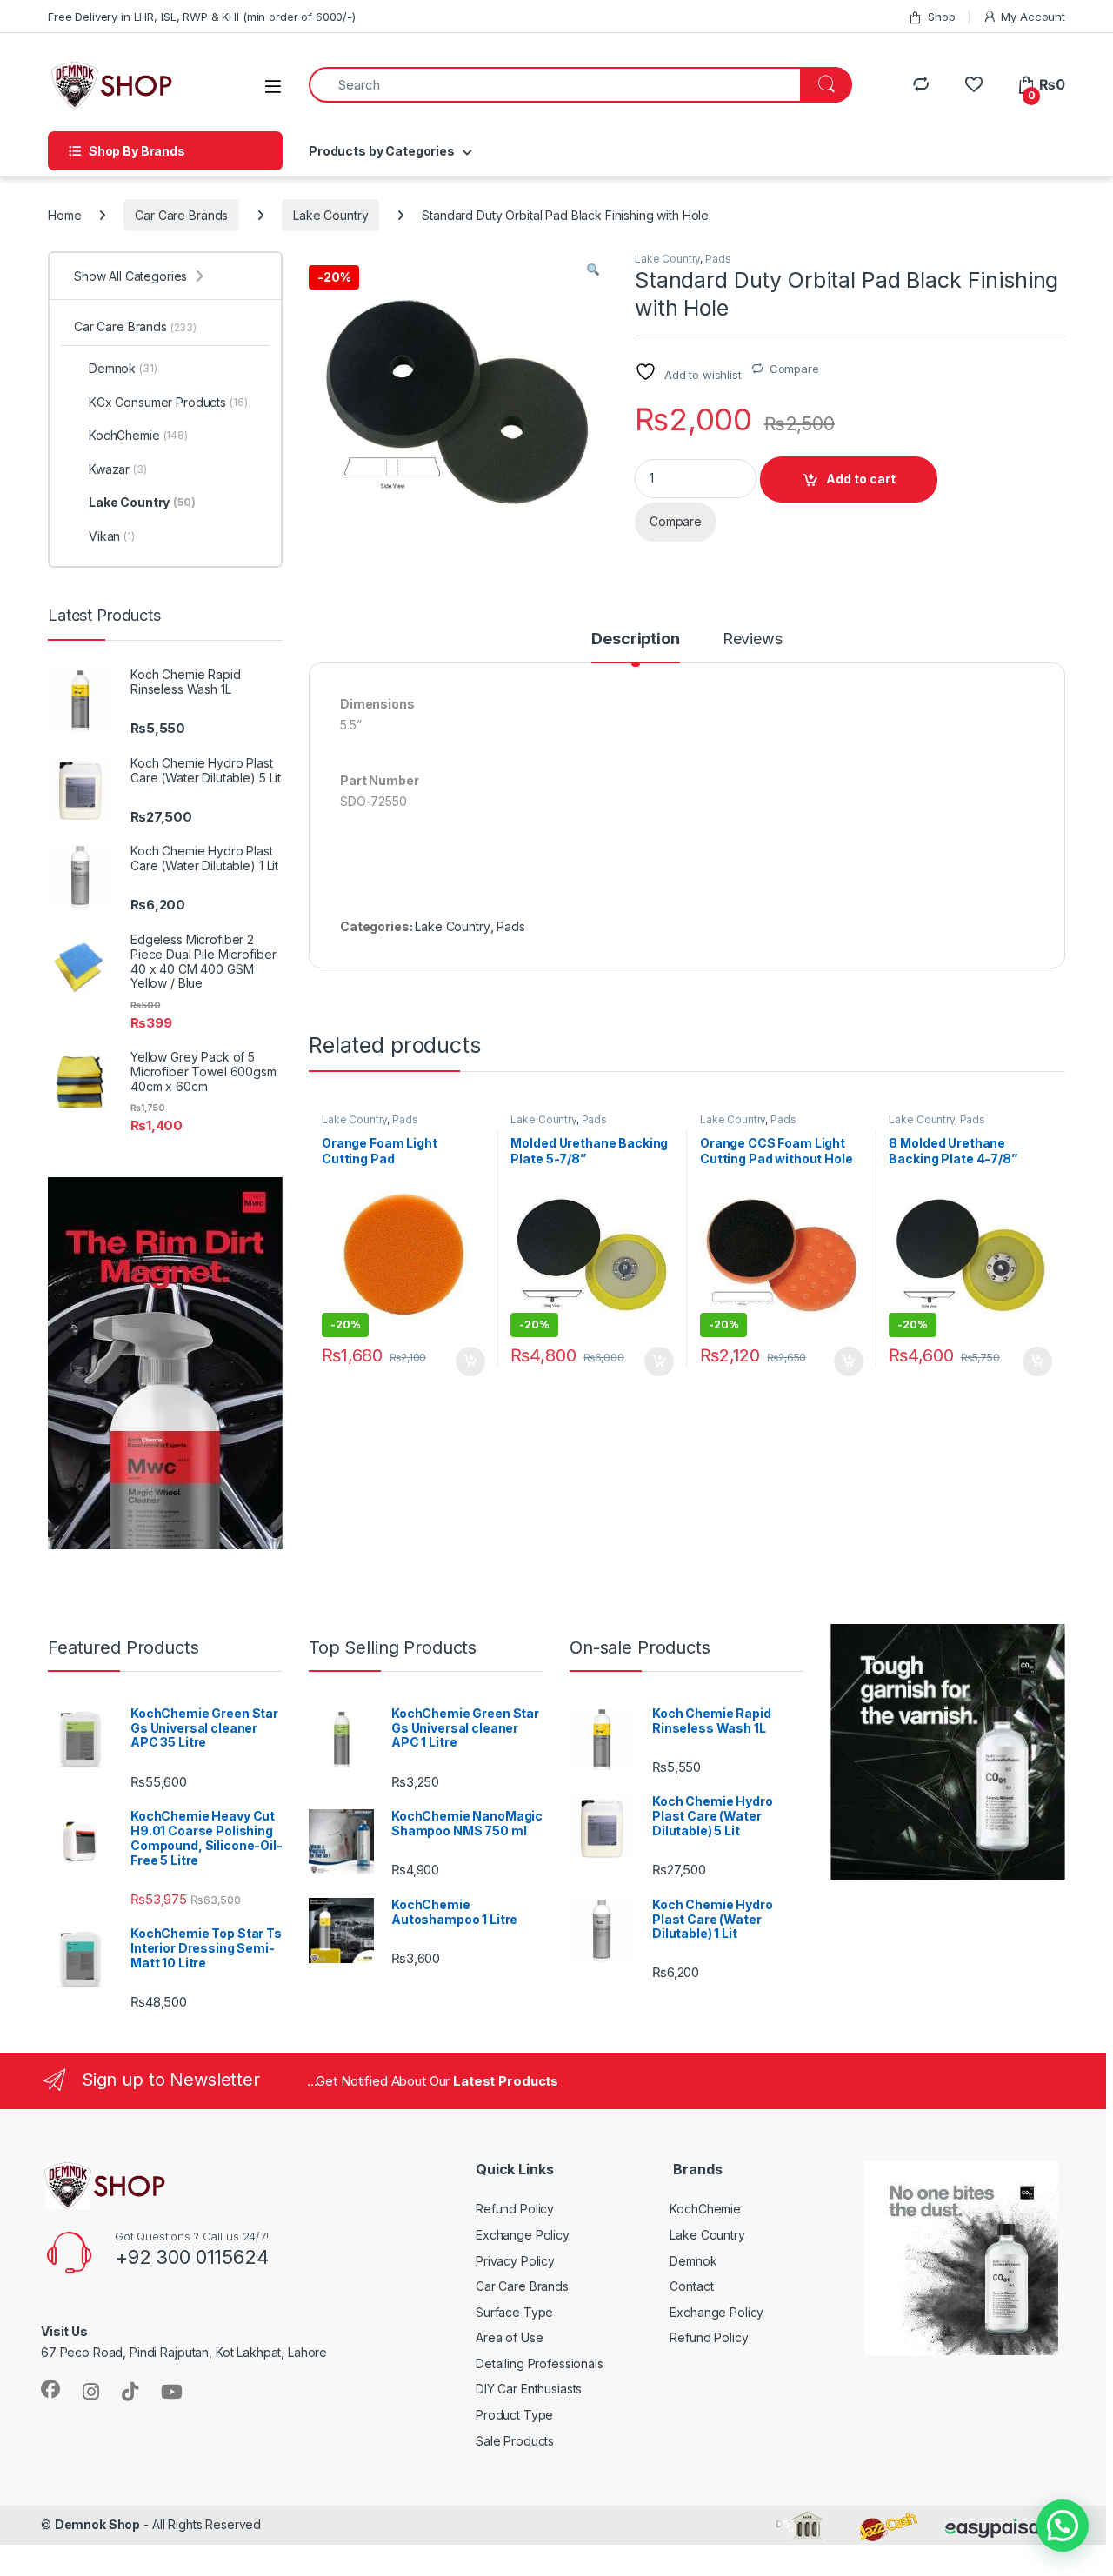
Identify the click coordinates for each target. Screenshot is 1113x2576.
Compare (794, 369)
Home (64, 215)
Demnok (123, 368)
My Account (1033, 17)
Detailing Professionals (540, 2363)
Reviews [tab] (753, 639)
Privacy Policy (515, 2261)
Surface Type (514, 2312)
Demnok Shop (97, 2524)
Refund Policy (515, 2209)
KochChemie (138, 435)
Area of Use (509, 2337)
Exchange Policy (523, 2235)
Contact (691, 2286)
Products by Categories (382, 151)
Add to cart (861, 479)
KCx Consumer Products (168, 402)
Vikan (112, 536)
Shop (941, 17)
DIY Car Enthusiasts (529, 2389)
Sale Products (515, 2441)
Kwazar (118, 469)
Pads (718, 259)
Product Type (514, 2415)
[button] (593, 270)
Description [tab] (635, 639)
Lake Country (330, 215)
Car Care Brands (181, 215)
